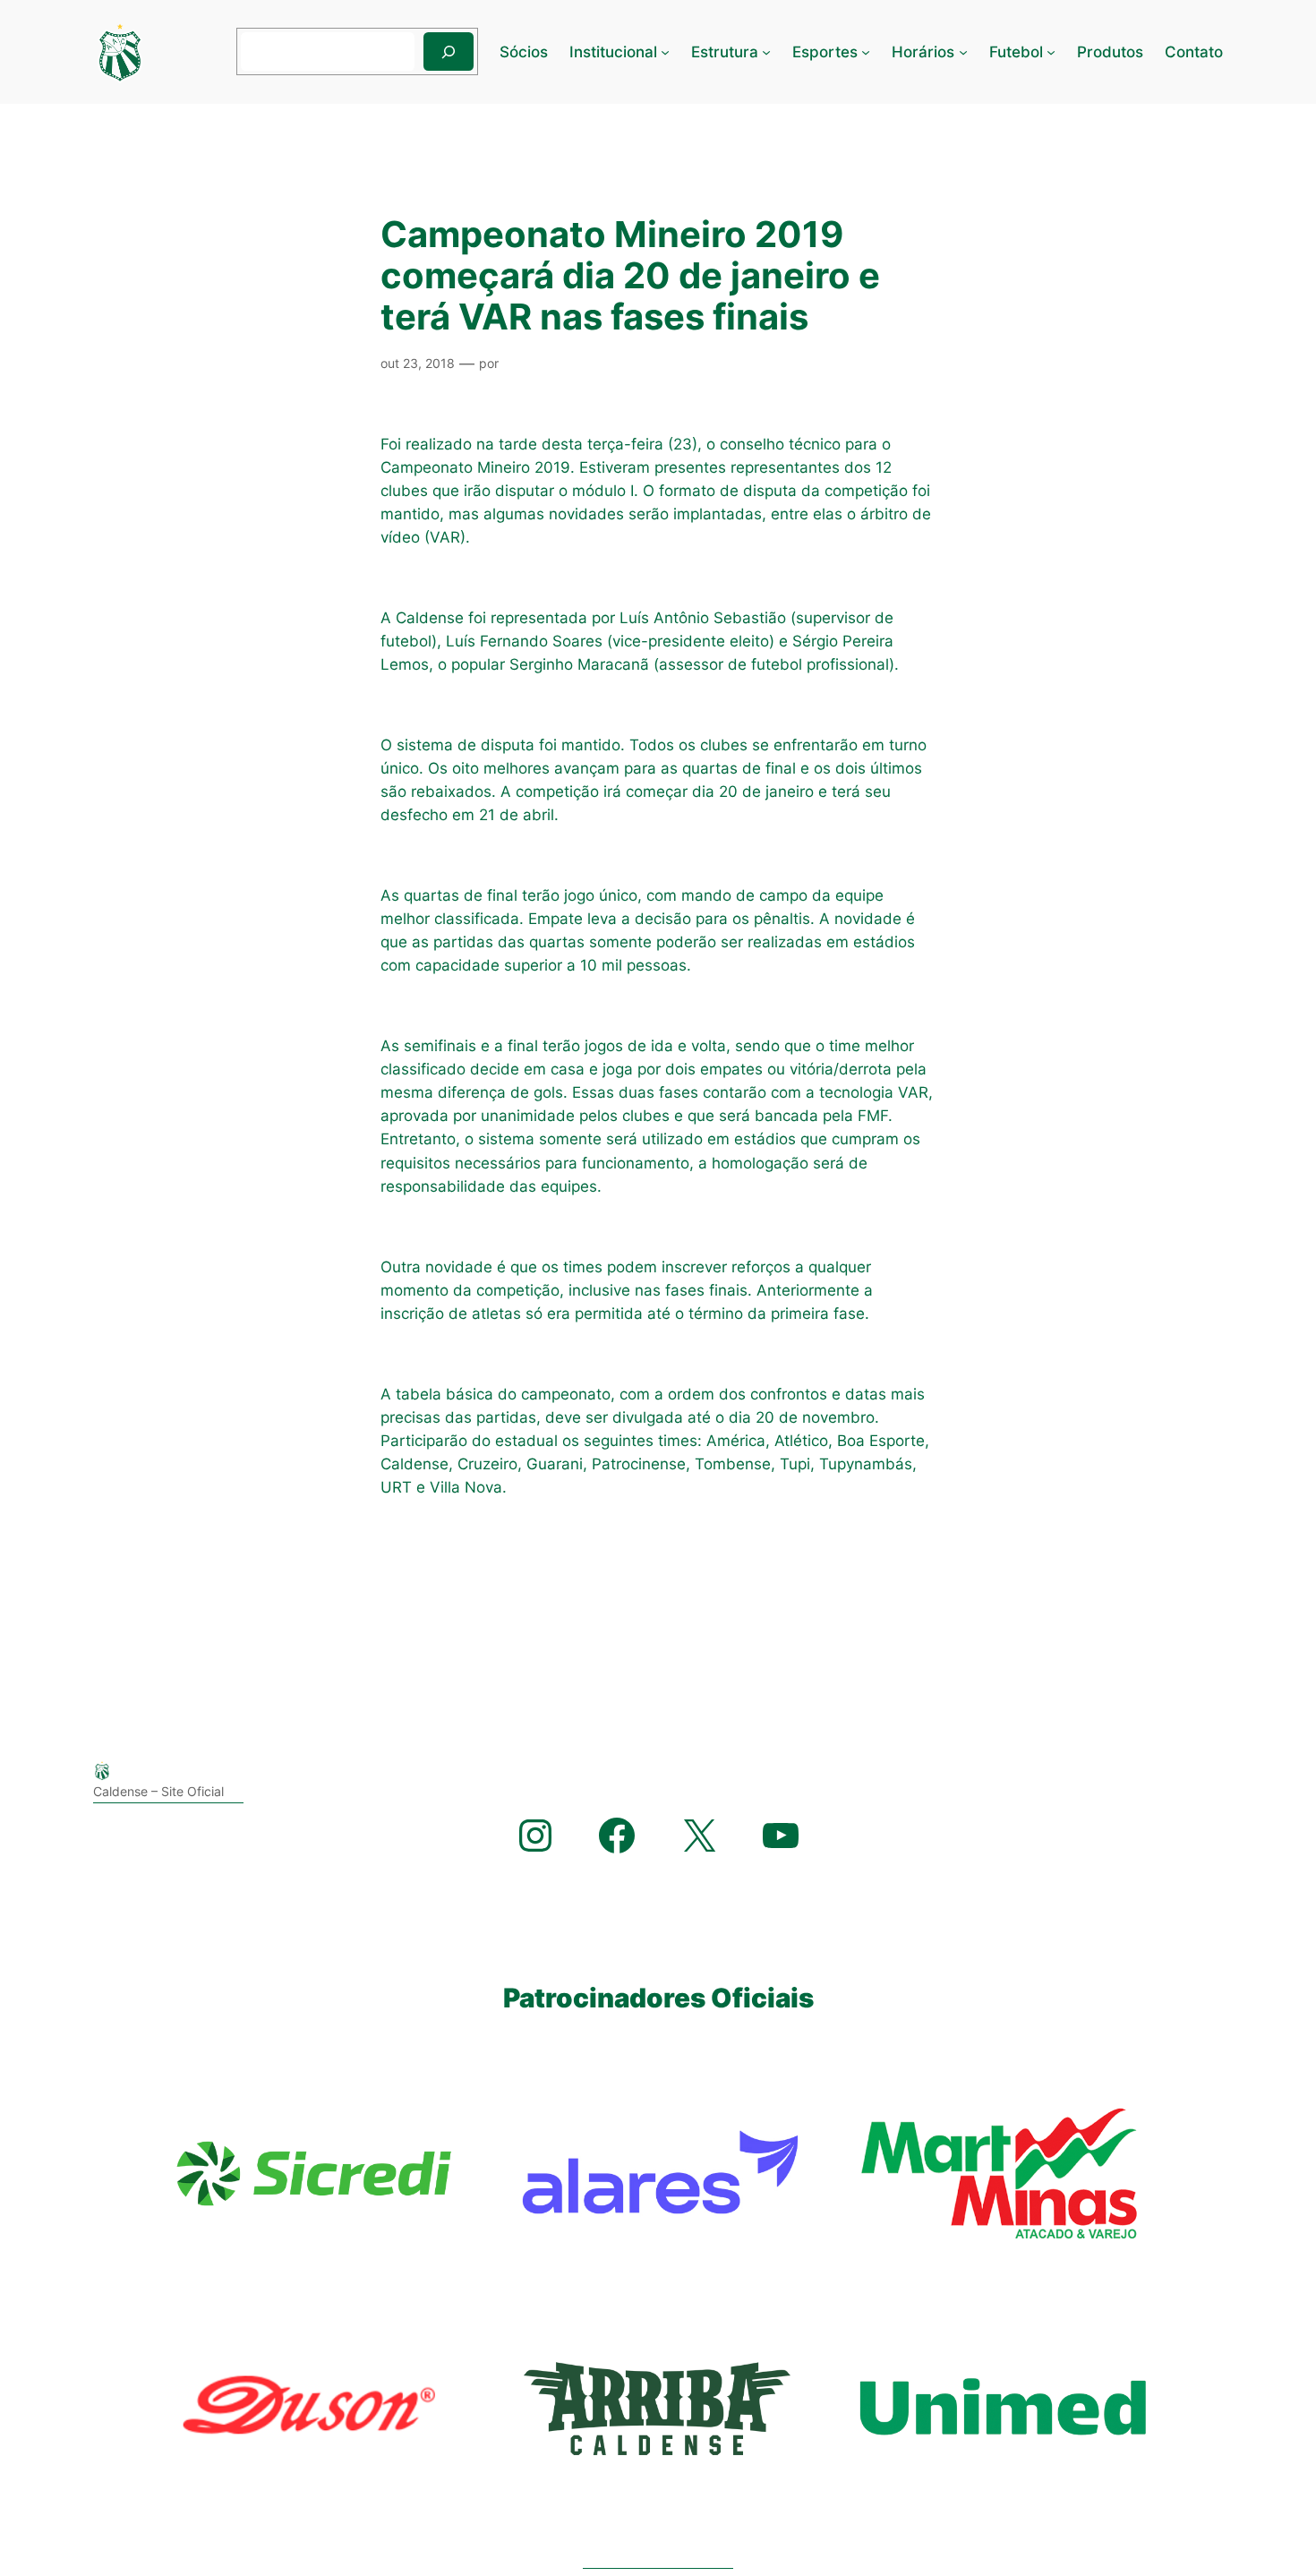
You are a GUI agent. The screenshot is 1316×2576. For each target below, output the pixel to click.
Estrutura (725, 52)
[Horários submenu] (963, 52)
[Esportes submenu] (866, 52)
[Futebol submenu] (1051, 52)
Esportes (825, 52)
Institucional (613, 52)
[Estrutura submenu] (766, 52)
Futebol (1016, 52)
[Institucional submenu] (665, 52)
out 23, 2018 (418, 363)
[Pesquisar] (449, 51)
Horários (923, 52)
